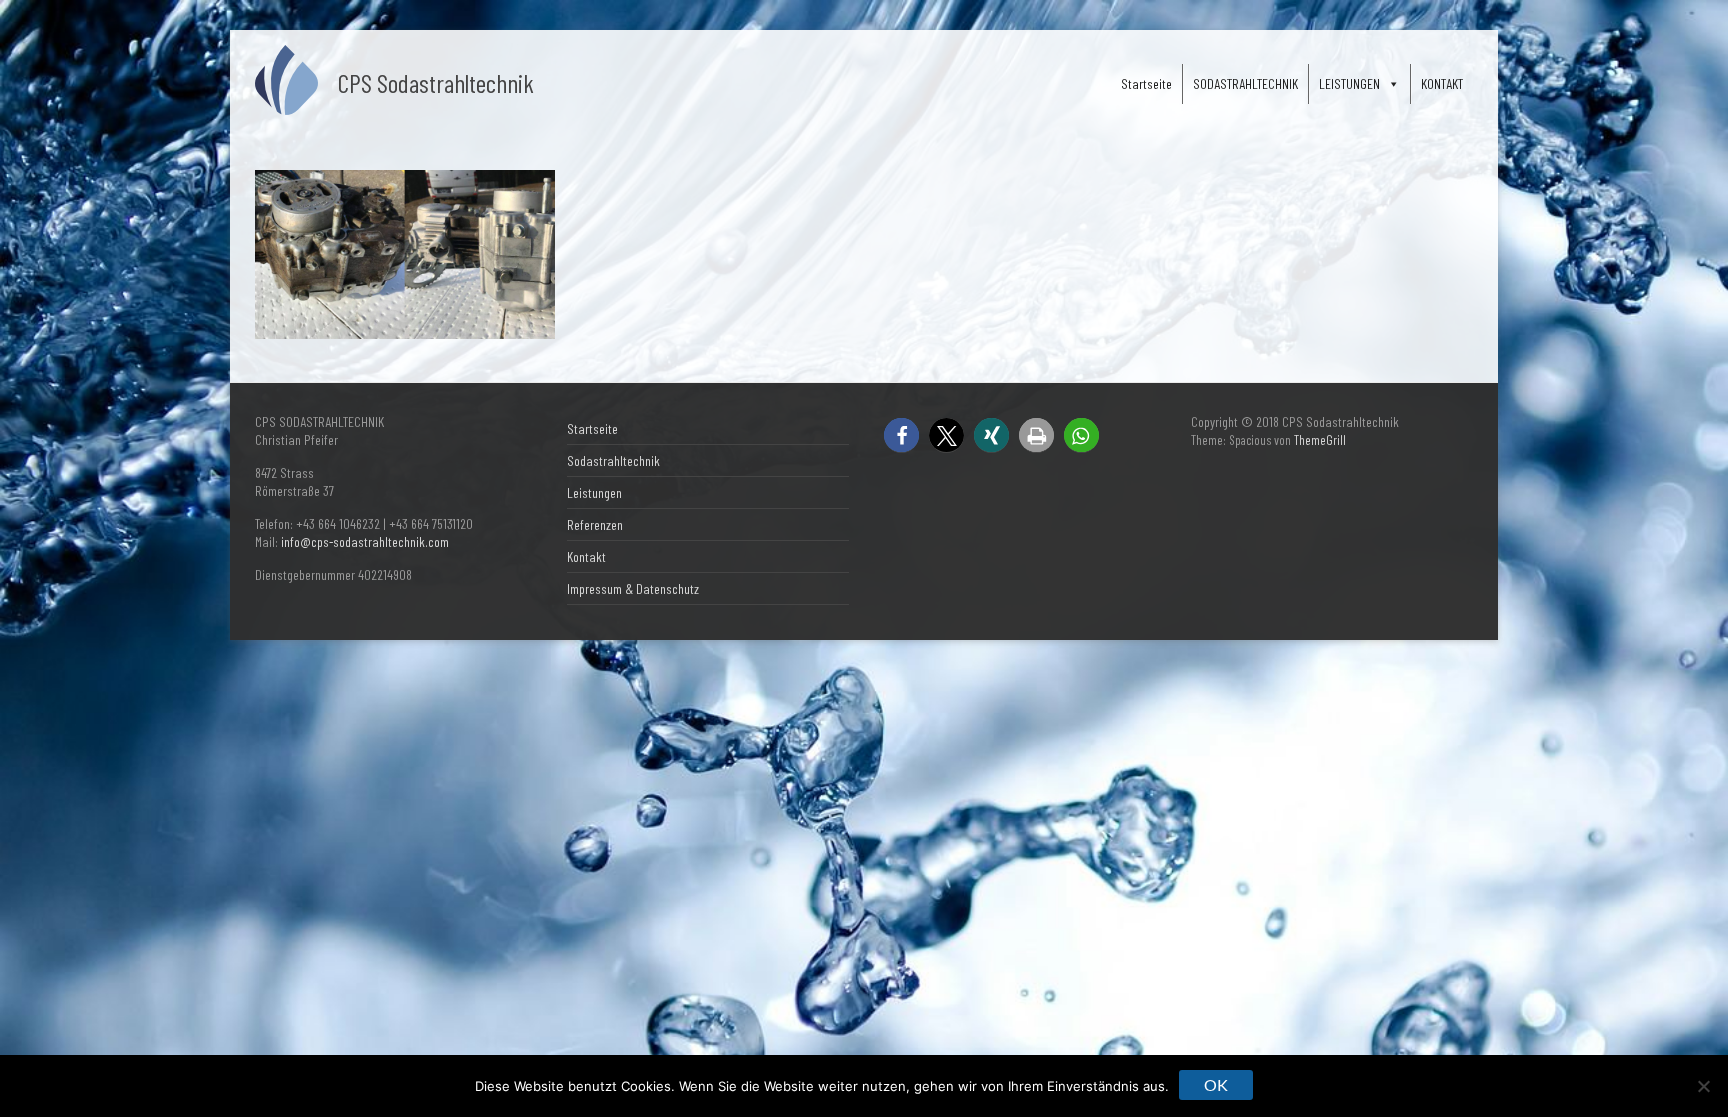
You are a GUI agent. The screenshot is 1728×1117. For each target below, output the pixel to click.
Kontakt (586, 556)
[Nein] (1703, 1086)
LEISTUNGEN (1349, 83)
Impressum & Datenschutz (633, 588)
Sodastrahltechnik (613, 460)
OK (1216, 1084)
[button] (901, 435)
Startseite (1146, 83)
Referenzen (595, 524)
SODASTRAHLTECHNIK (1245, 83)
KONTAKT (1442, 83)
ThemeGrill (1320, 440)
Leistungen (594, 492)
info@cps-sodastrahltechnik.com (365, 541)
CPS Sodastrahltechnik (436, 82)
